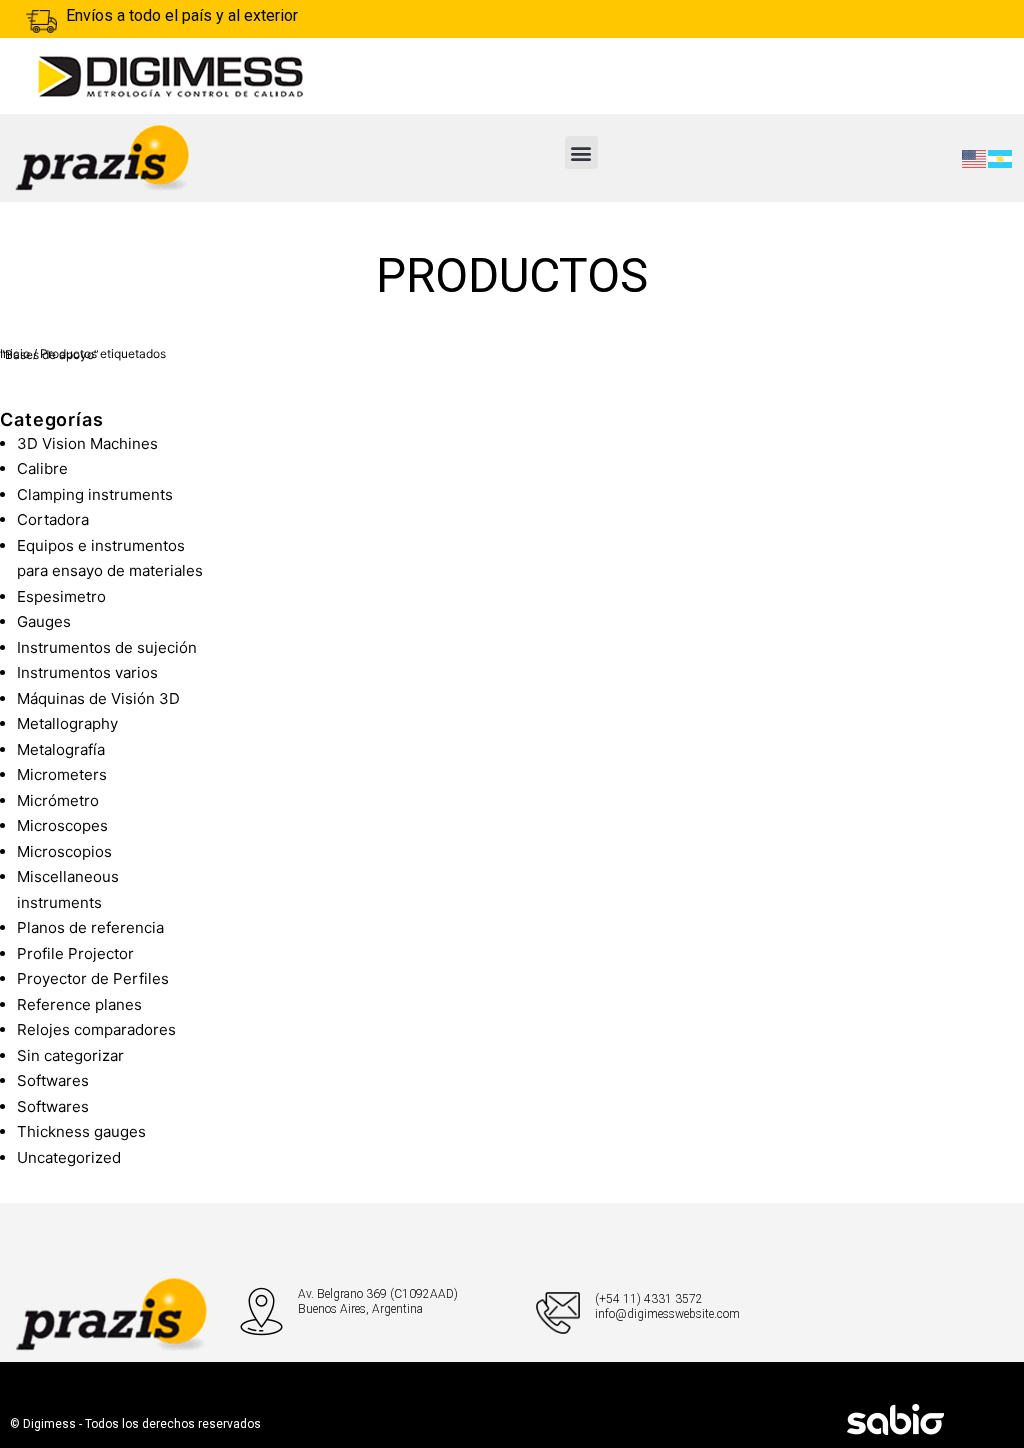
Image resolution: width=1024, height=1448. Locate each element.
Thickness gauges (81, 1131)
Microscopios (64, 851)
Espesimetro (61, 596)
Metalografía (61, 749)
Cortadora (53, 519)
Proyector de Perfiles (93, 978)
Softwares (53, 1080)
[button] (581, 152)
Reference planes (79, 1004)
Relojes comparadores (96, 1029)
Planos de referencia (90, 927)
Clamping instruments (95, 494)
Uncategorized (69, 1157)
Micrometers (62, 774)
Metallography (67, 723)
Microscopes (62, 825)
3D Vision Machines (87, 443)
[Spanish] (1001, 158)
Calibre (42, 468)
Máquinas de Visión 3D (98, 698)
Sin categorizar (70, 1055)
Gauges (44, 621)
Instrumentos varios (87, 672)
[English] (975, 158)
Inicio (15, 353)
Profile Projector (75, 953)
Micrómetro (58, 800)
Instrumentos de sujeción (107, 647)
